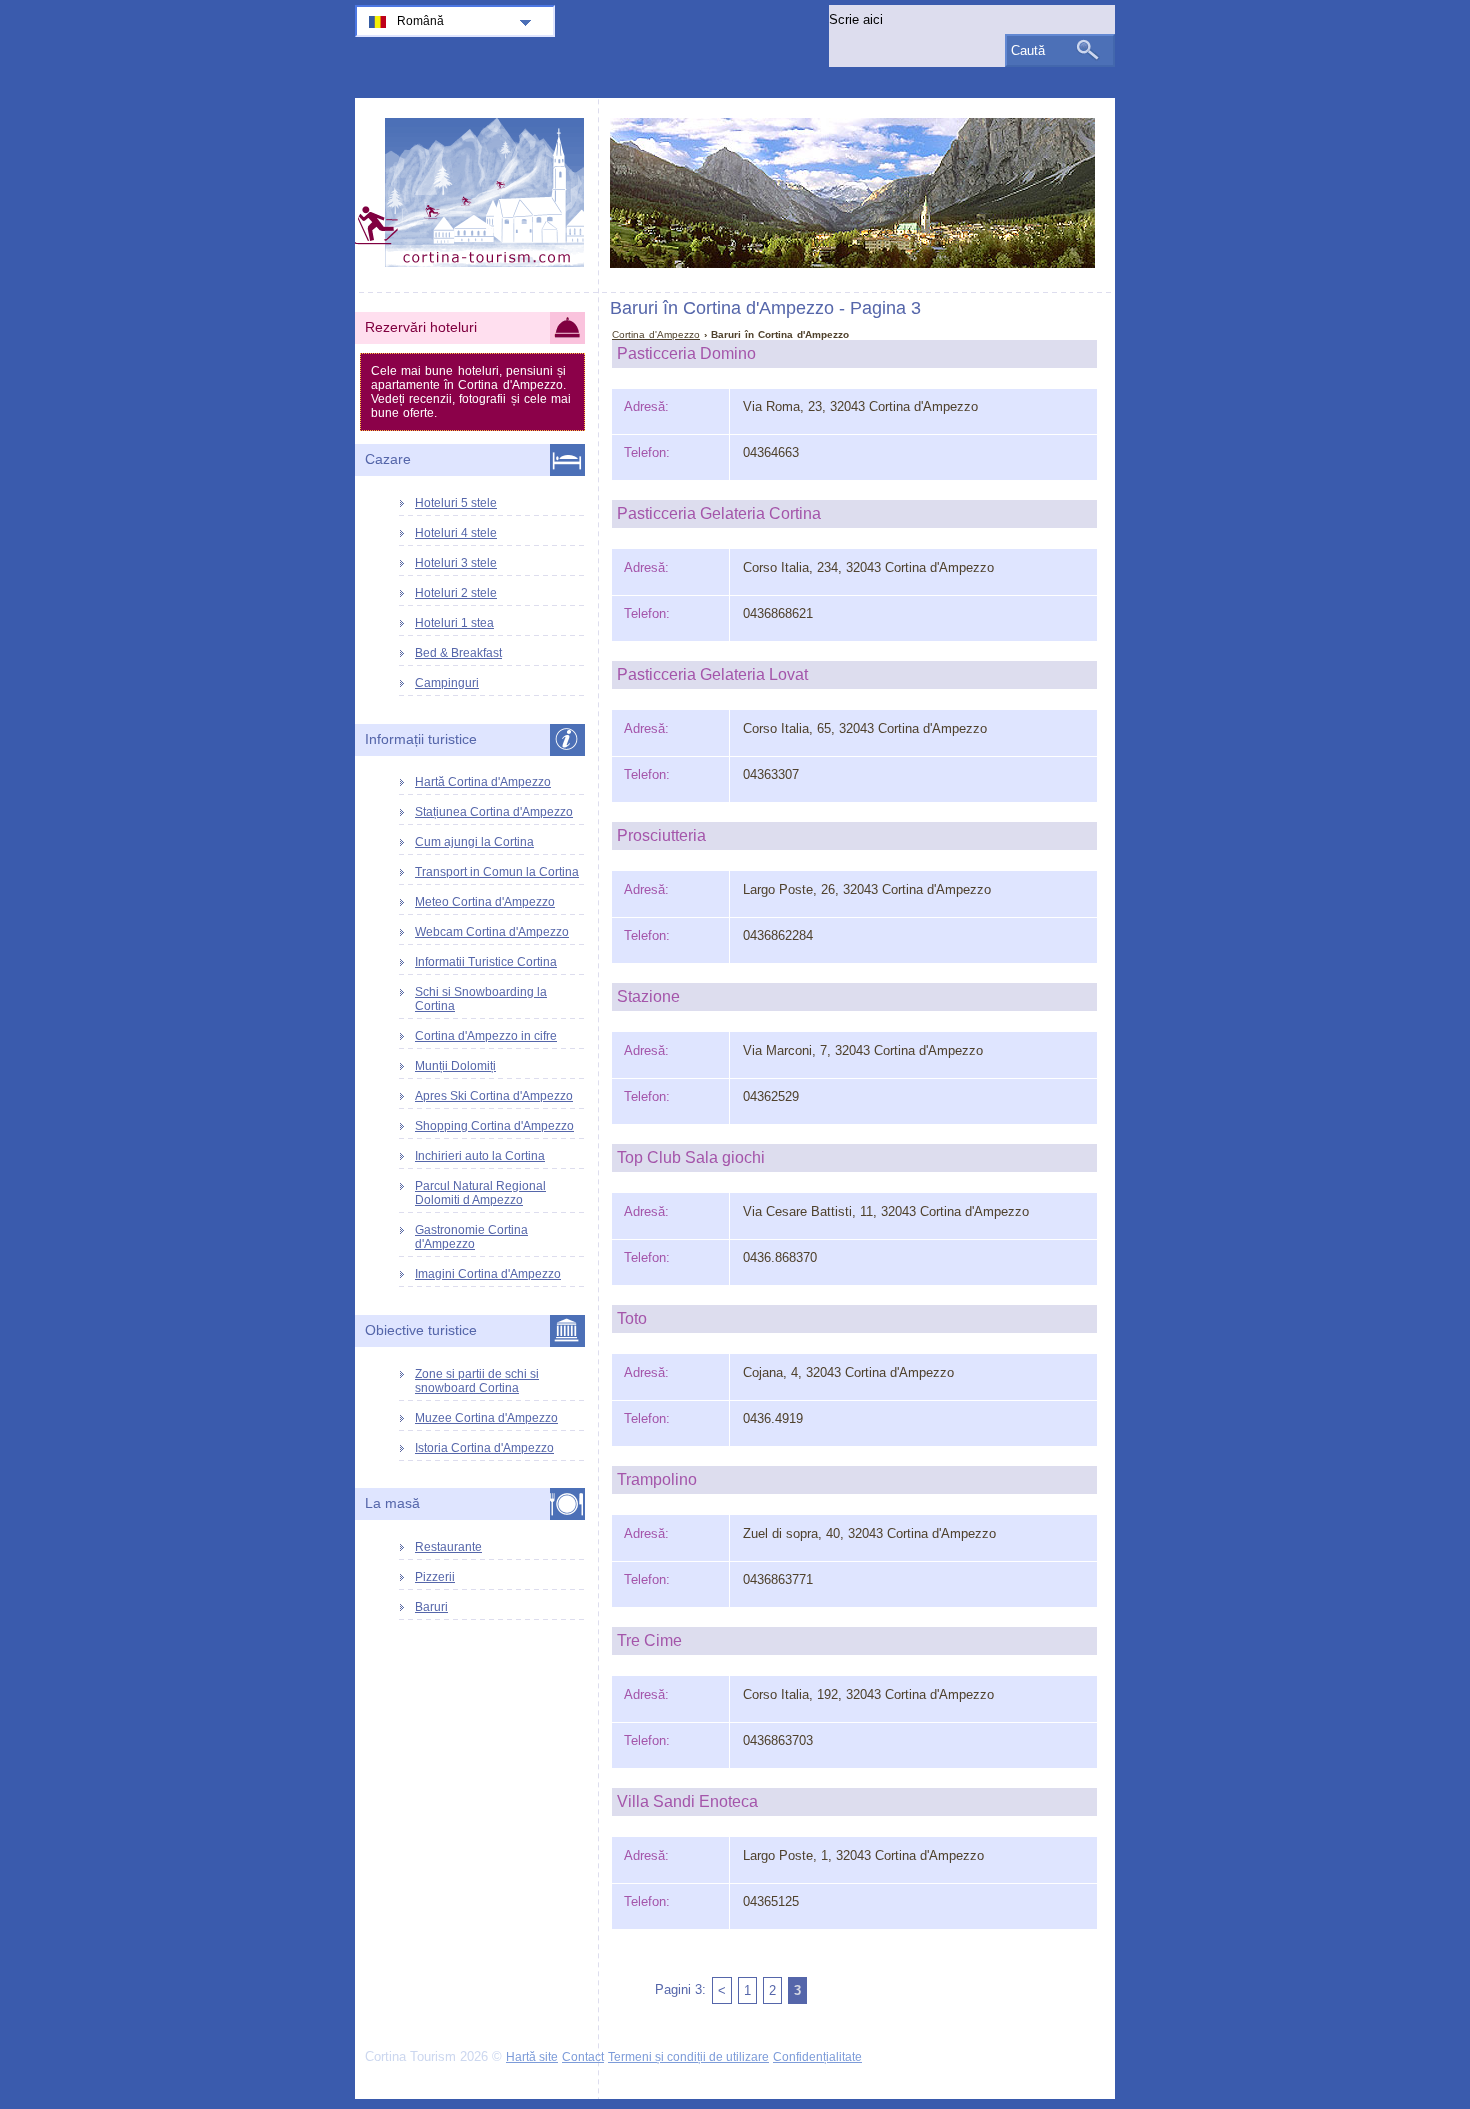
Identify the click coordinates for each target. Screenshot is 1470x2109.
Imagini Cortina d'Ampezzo (488, 1274)
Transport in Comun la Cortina (497, 872)
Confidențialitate (817, 2057)
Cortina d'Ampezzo (656, 334)
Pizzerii (435, 1577)
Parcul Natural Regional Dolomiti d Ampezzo (480, 1193)
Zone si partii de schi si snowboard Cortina (477, 1381)
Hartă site (532, 2057)
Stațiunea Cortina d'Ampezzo (494, 812)
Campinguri (447, 683)
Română (420, 21)
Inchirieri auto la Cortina (480, 1156)
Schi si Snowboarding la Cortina (481, 999)
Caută (1028, 50)
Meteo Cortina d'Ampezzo (485, 902)
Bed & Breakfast (458, 653)
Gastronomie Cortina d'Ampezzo (471, 1237)
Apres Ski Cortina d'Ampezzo (494, 1096)
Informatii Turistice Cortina (486, 962)
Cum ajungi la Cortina (474, 842)
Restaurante (448, 1547)
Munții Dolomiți (455, 1066)
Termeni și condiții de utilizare (688, 2057)
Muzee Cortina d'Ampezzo (486, 1418)
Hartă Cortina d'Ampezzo (483, 782)
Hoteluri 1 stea (454, 623)
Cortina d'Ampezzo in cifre (486, 1036)
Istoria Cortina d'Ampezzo (484, 1448)
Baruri (431, 1607)
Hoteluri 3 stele (456, 563)
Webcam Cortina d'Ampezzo (492, 932)
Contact (583, 2057)
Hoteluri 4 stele (456, 533)
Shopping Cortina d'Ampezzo (494, 1126)
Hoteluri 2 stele (456, 593)
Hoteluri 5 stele (456, 503)
